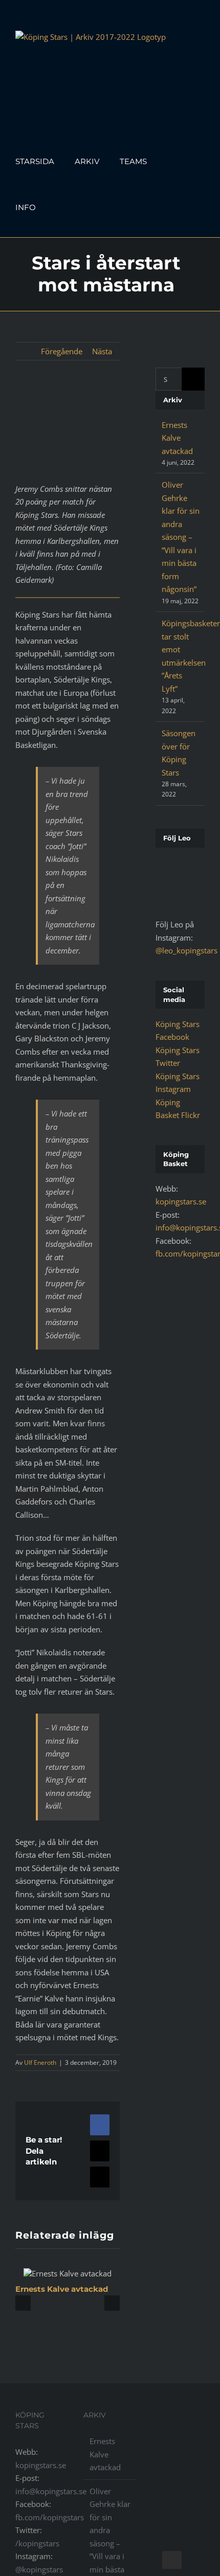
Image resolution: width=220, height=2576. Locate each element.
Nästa (102, 351)
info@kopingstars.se (51, 2491)
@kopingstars (39, 2569)
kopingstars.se (181, 1201)
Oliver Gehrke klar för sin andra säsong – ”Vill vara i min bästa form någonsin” (181, 537)
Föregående (62, 351)
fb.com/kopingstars (50, 2517)
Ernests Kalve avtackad (62, 2289)
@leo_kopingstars (186, 950)
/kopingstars (37, 2543)
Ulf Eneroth (40, 2062)
